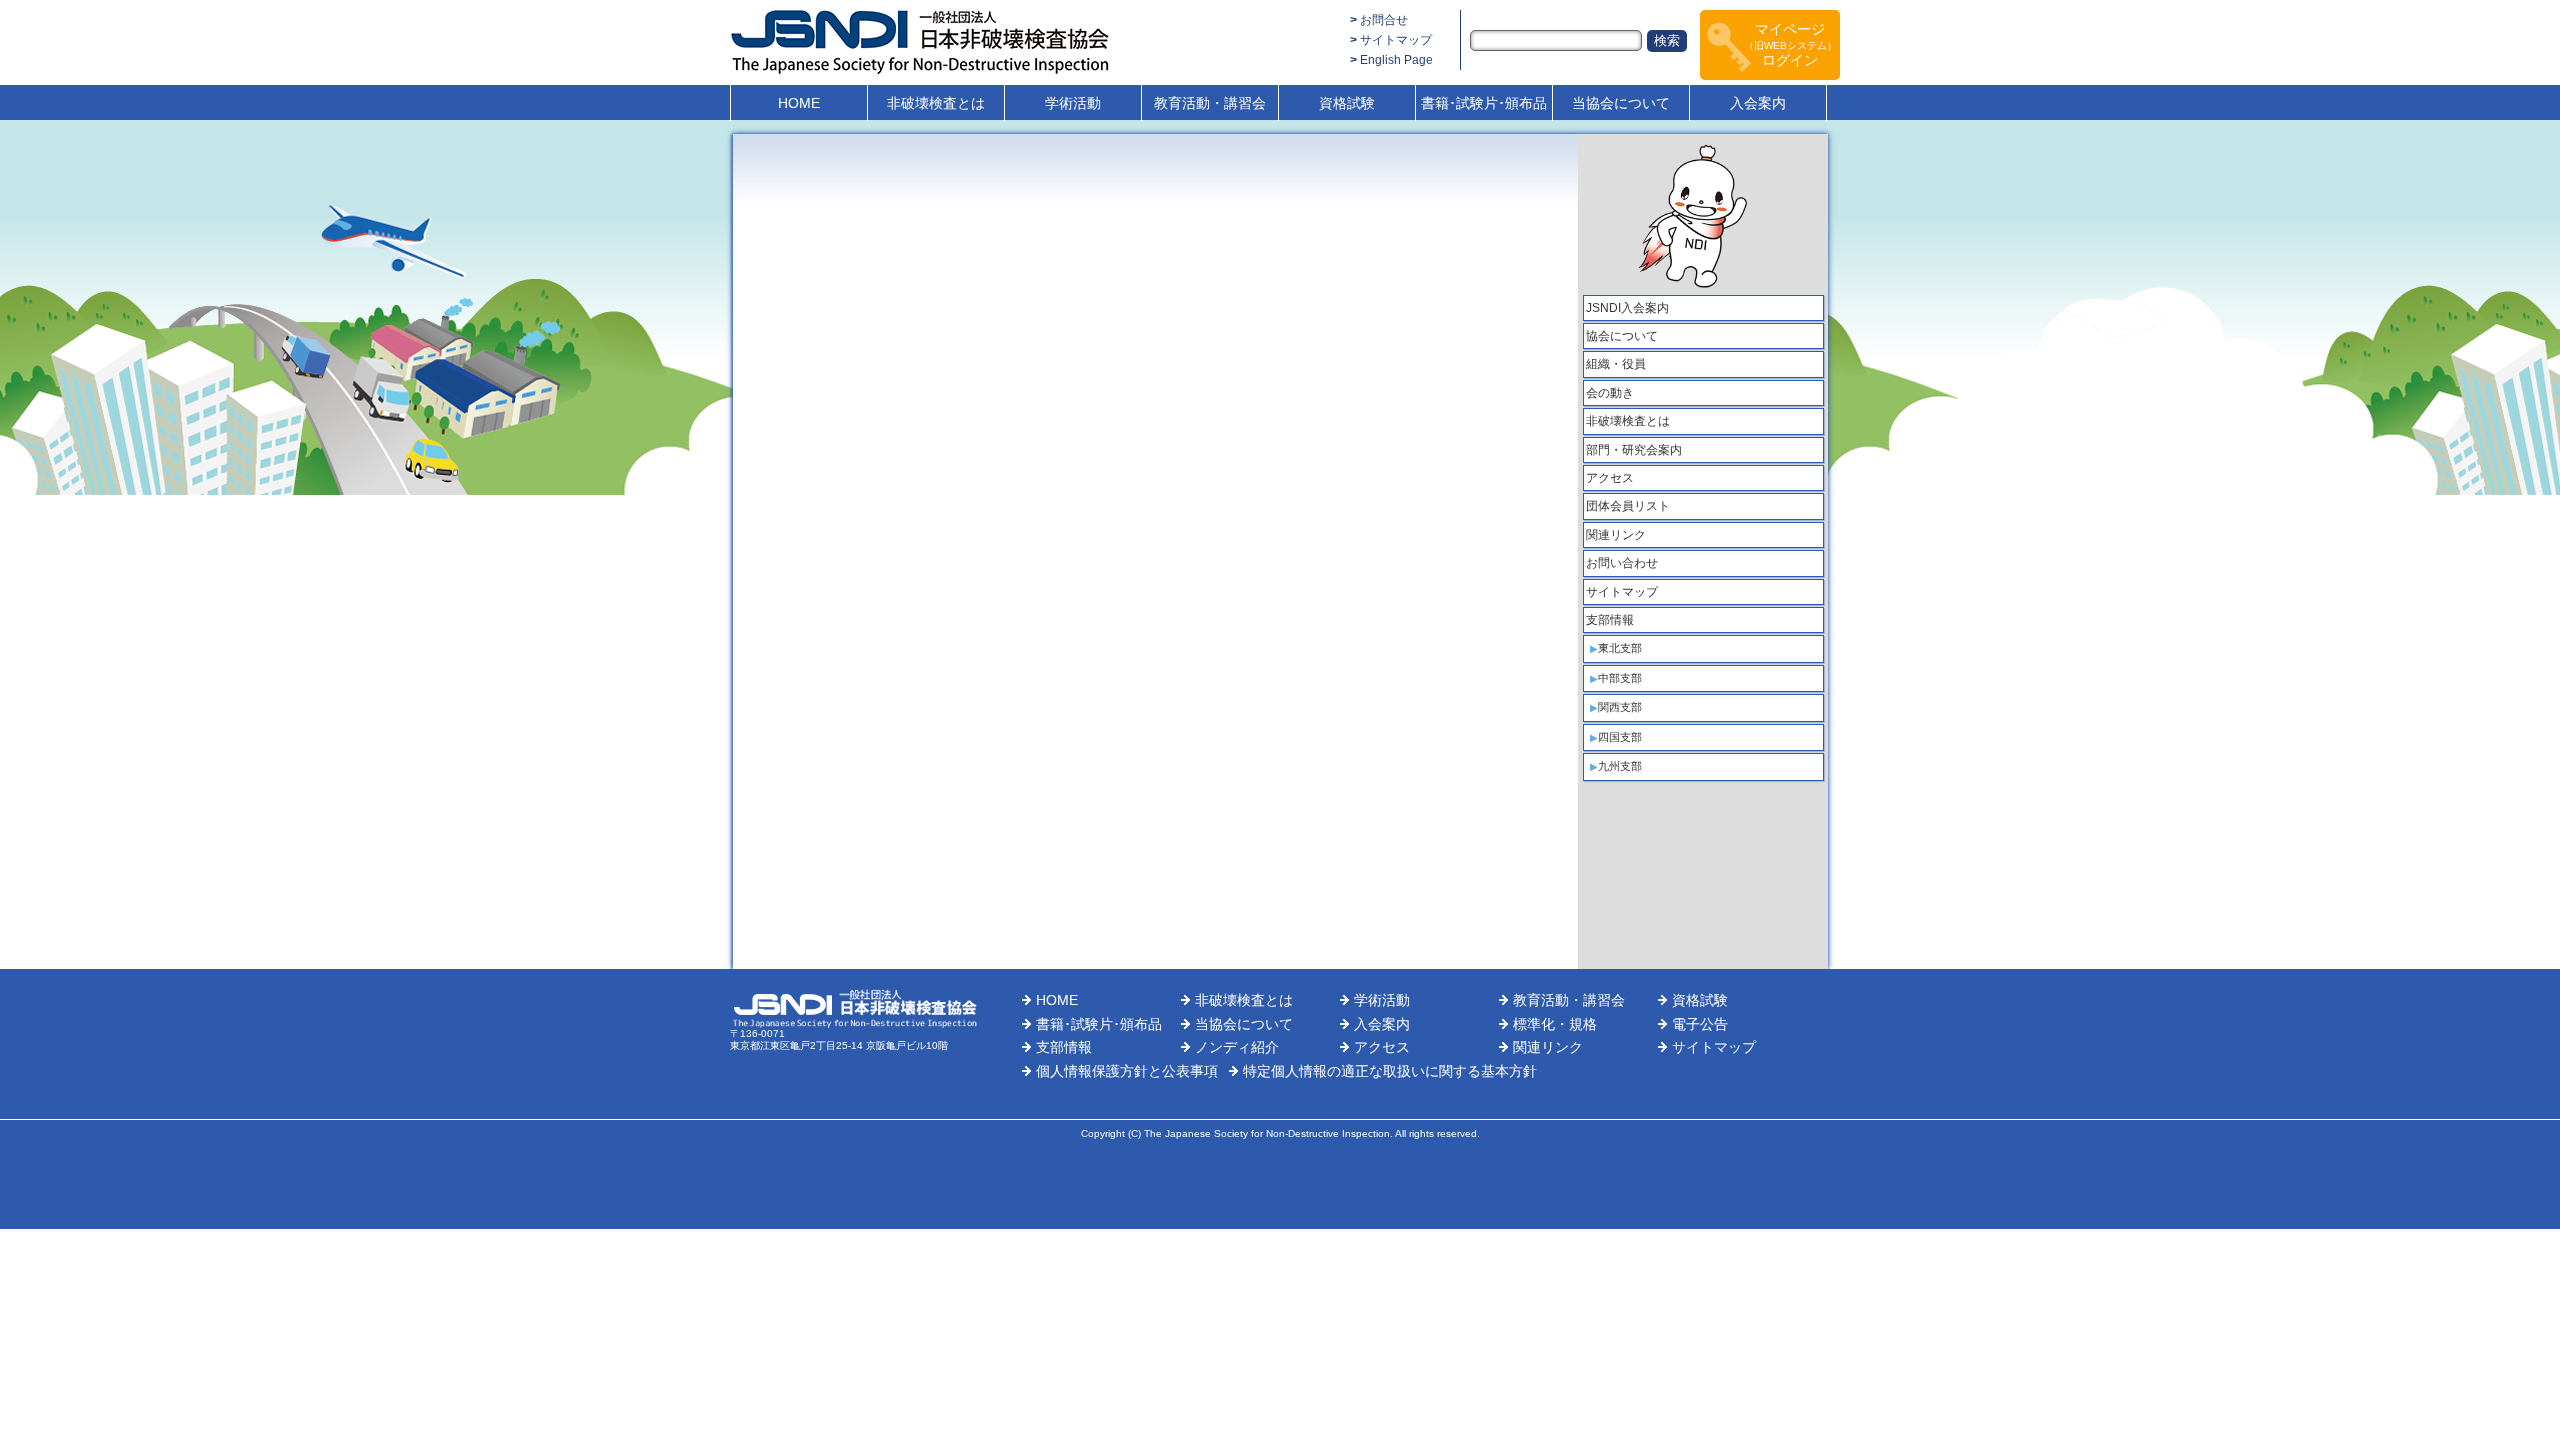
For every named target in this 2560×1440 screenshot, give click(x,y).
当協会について (1621, 103)
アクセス (1610, 478)
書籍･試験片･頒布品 (1484, 103)
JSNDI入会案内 (1627, 308)
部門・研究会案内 (1634, 450)
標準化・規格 (1555, 1024)
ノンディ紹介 (1237, 1047)
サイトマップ (1396, 40)
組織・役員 (1616, 364)
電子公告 (1700, 1024)
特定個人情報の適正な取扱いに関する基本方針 (1390, 1071)
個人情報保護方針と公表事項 (1127, 1071)
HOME (799, 103)
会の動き (1610, 393)
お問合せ (1384, 20)
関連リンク (1616, 535)
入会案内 (1758, 103)
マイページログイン (1790, 44)
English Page (1396, 60)
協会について (1622, 336)
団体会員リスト (1628, 506)
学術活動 (1073, 103)
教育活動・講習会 (1210, 103)
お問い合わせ (1622, 563)
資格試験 (1347, 103)
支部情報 (1610, 620)
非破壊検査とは (936, 103)
